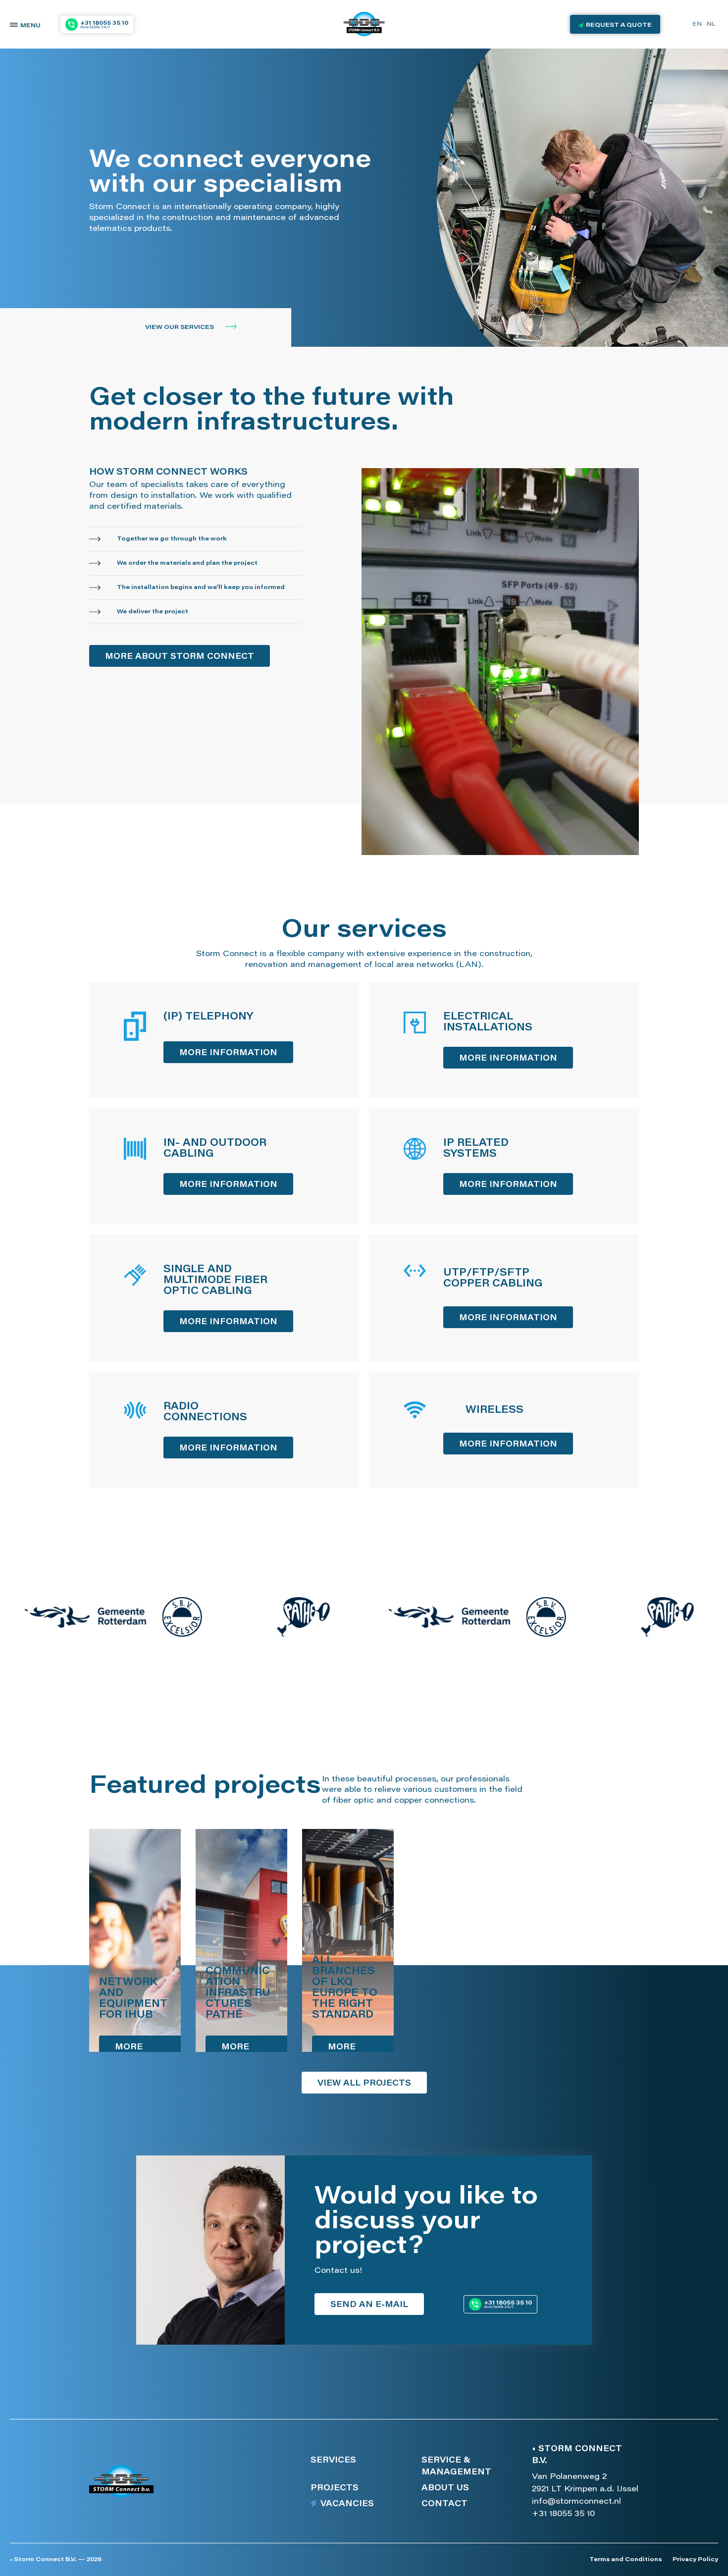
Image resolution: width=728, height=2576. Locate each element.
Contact (444, 2504)
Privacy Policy (695, 2560)
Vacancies (347, 2504)
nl (711, 24)
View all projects (364, 2084)
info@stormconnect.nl (576, 2502)
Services (333, 2461)
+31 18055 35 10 (563, 2514)
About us (445, 2488)
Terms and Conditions (625, 2560)
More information (228, 1053)
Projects (335, 2488)
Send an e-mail (369, 2305)
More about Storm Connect (180, 657)
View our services (180, 327)
